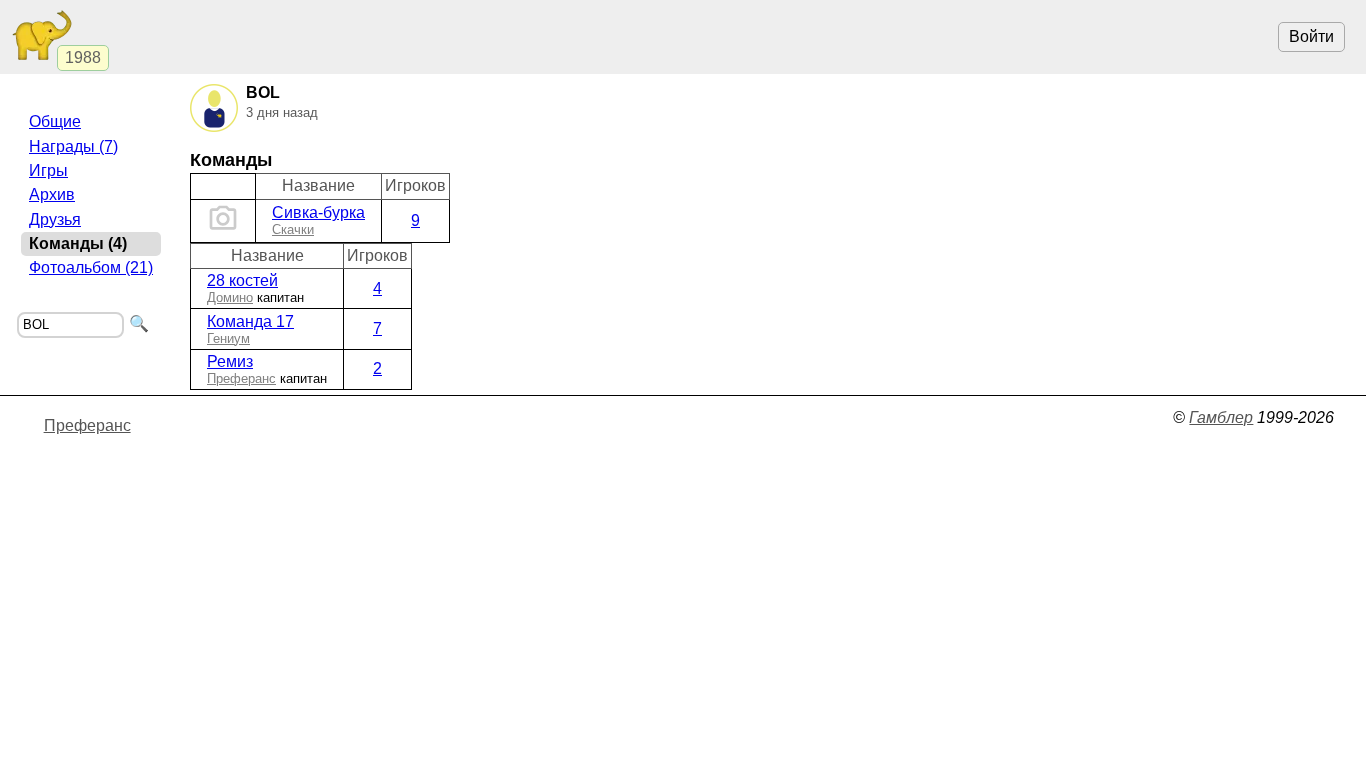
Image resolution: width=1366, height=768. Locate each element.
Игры (48, 170)
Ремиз (230, 361)
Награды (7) (73, 146)
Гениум (228, 338)
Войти (1311, 36)
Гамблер (1221, 417)
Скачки (293, 229)
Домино (230, 297)
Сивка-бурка (318, 212)
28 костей (242, 280)
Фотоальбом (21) (91, 267)
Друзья (55, 219)
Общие (55, 121)
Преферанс (241, 378)
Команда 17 (250, 321)
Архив (52, 194)
